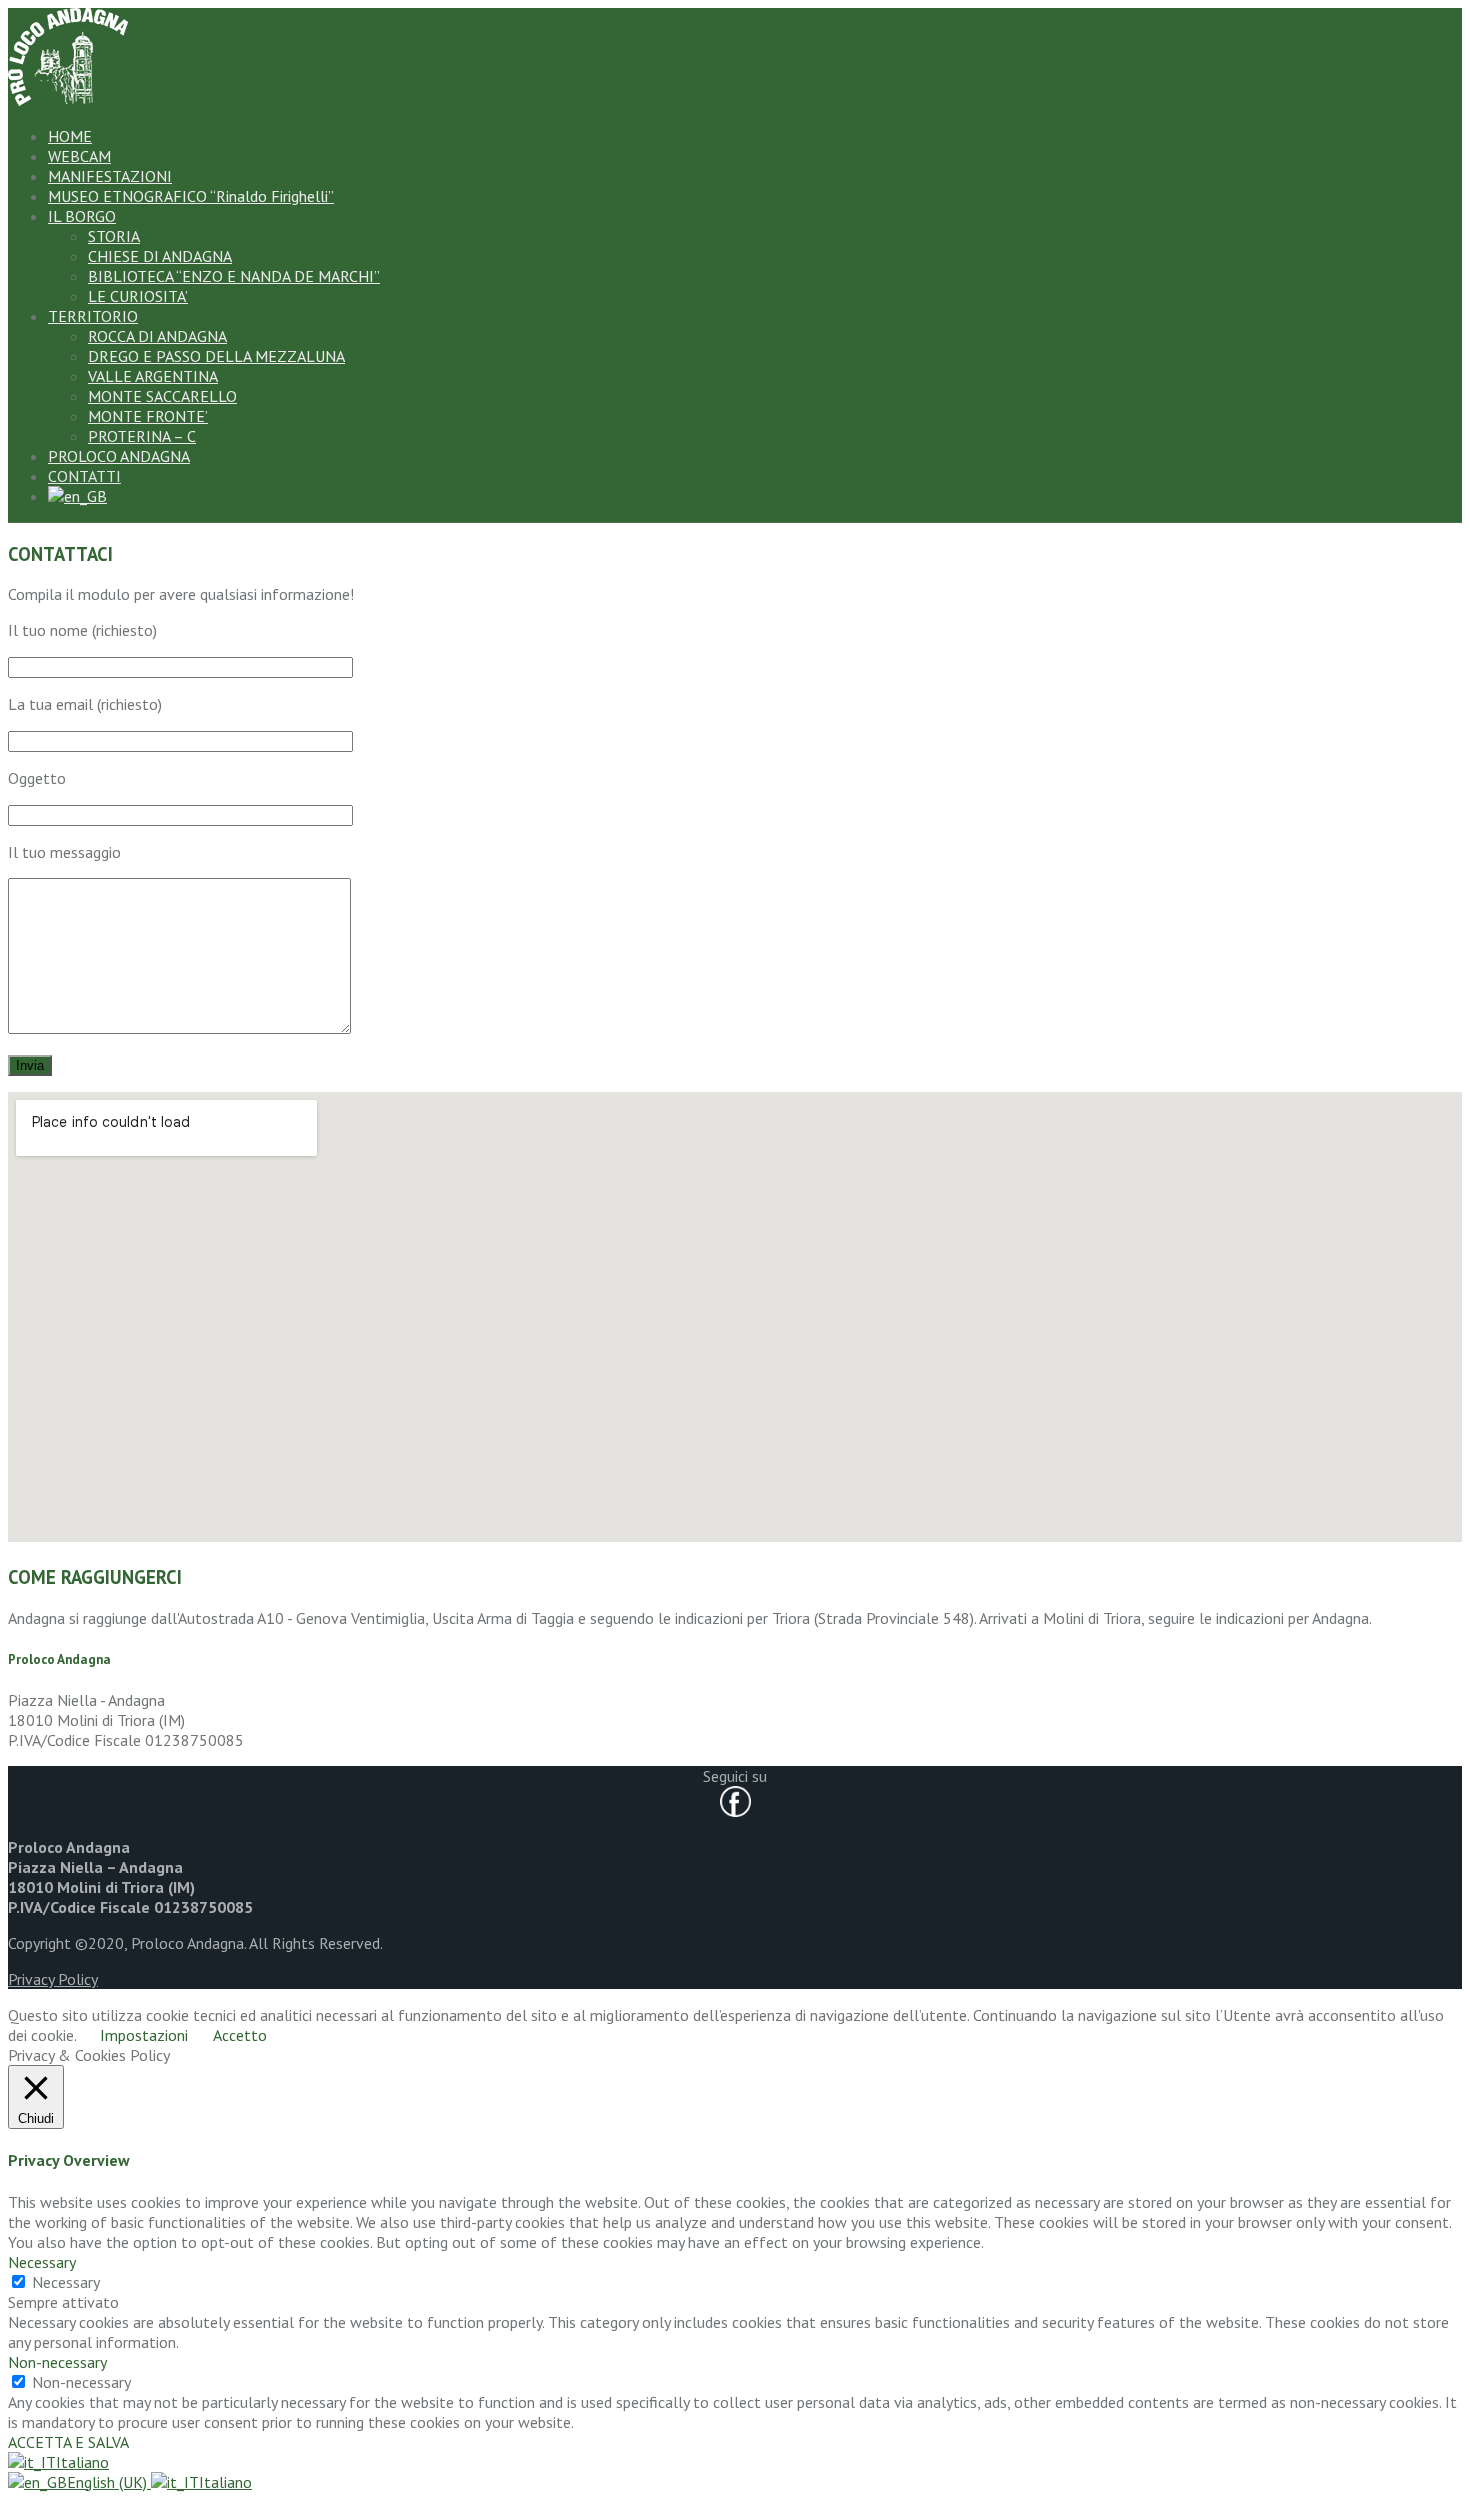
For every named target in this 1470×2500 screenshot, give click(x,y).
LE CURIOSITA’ (138, 296)
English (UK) (109, 2482)
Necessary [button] (42, 2262)
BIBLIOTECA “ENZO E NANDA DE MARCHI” (234, 276)
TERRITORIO (93, 316)
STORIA (114, 236)
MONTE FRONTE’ (148, 416)
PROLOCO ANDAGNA (119, 456)
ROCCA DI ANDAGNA (157, 336)
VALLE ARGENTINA (153, 376)
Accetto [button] (240, 2035)
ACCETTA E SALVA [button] (68, 2442)
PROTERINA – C (142, 436)
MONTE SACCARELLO (162, 396)
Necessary (66, 2282)
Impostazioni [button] (144, 2035)
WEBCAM (79, 156)
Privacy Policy (53, 1979)
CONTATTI (84, 476)
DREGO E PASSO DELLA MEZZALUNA (216, 356)
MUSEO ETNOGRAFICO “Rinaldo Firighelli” (191, 196)
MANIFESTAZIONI (110, 176)
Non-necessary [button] (57, 2362)
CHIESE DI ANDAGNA (160, 256)
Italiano (82, 2462)
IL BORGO (82, 216)
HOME (70, 136)
